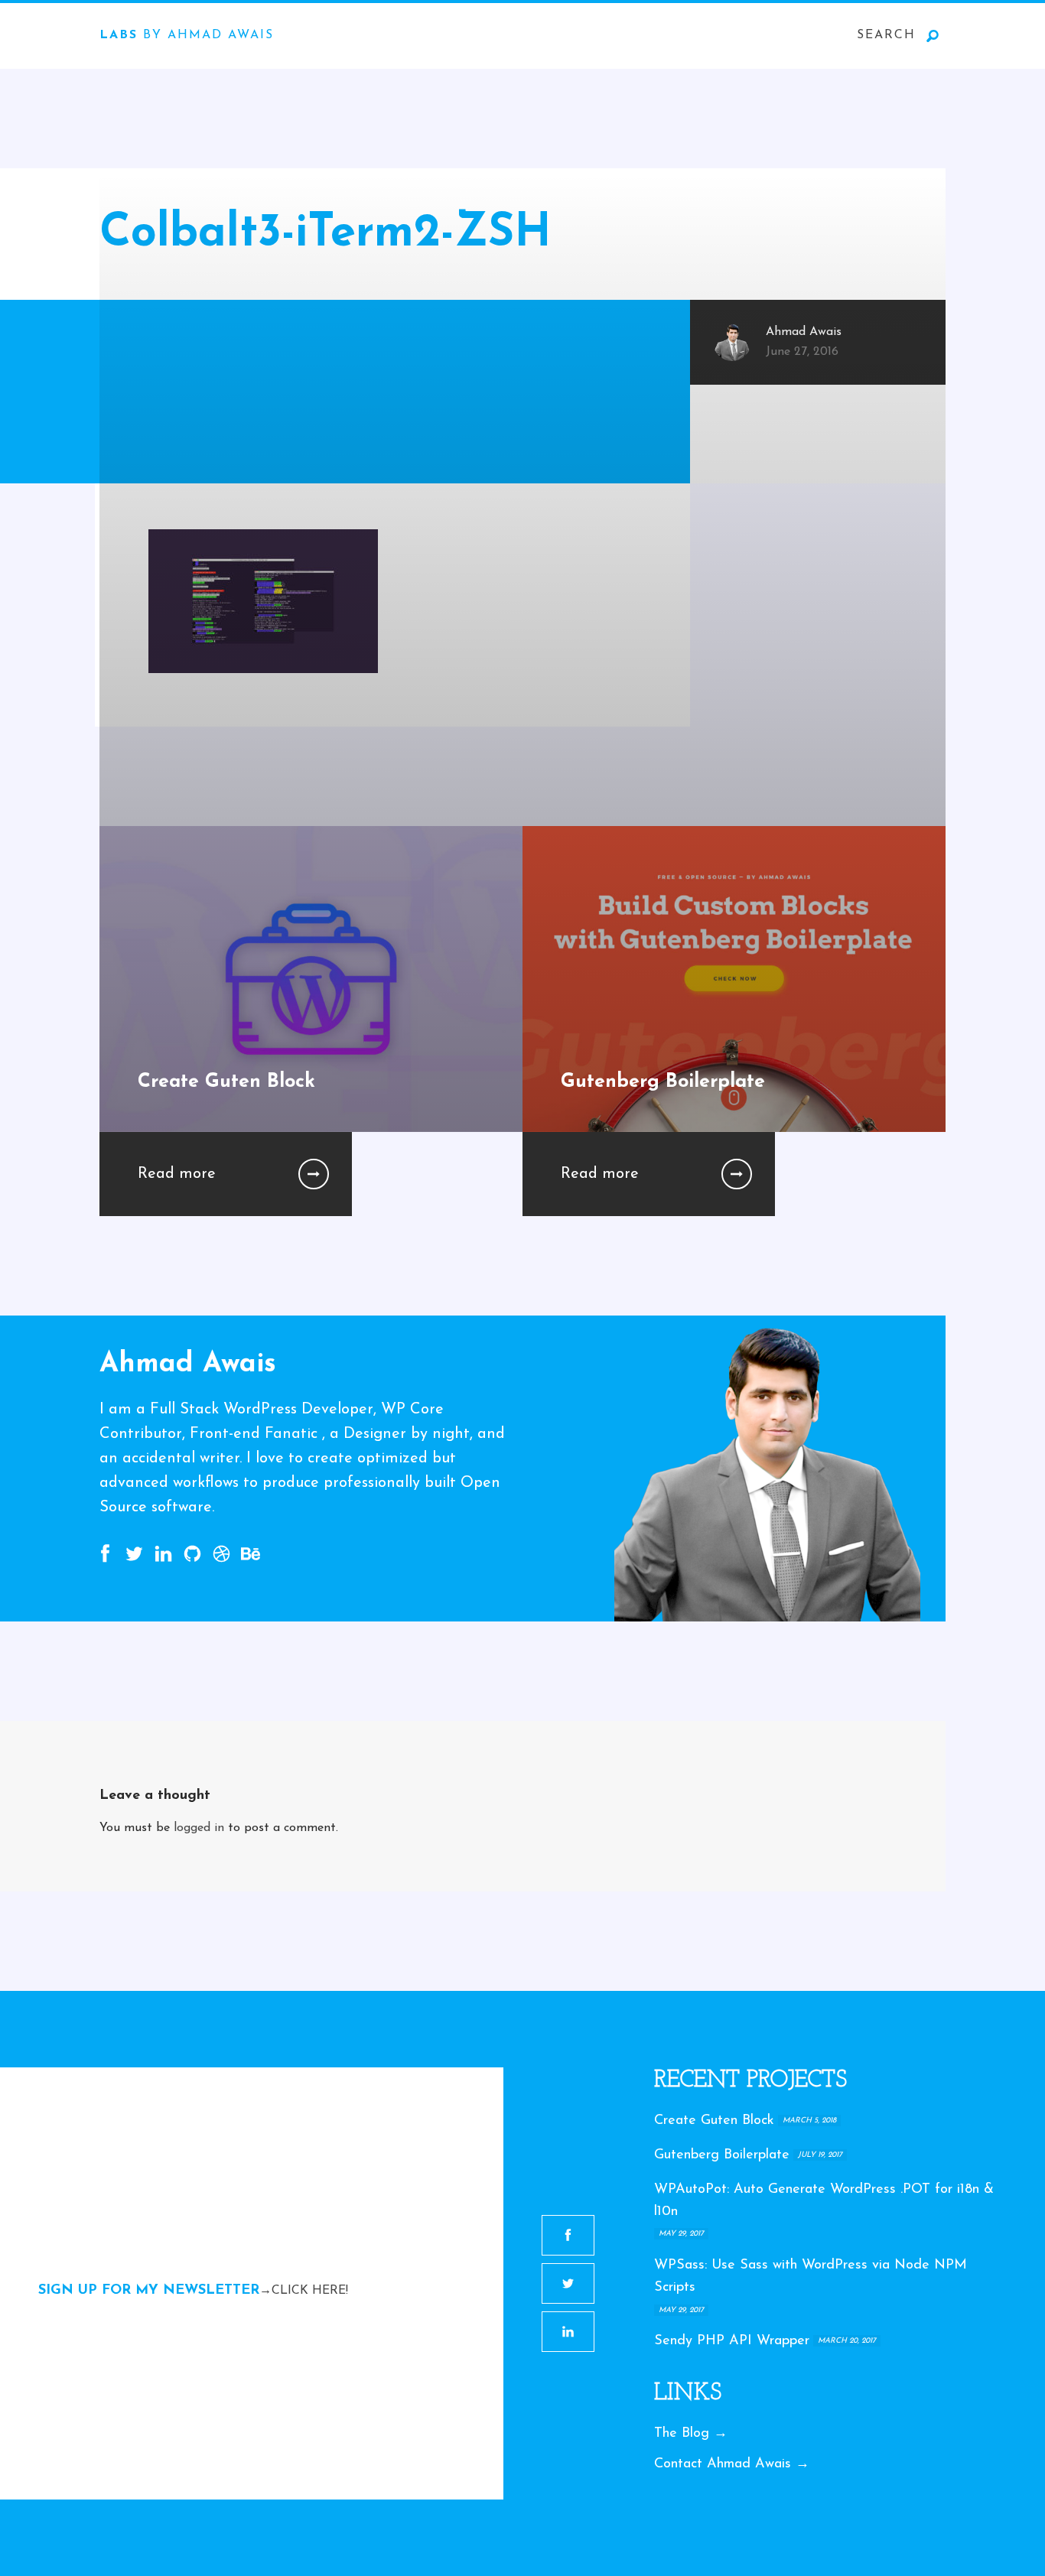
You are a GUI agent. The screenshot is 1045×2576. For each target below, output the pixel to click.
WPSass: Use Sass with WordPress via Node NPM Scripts (811, 2277)
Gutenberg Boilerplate (722, 2155)
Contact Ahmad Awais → (732, 2464)
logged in (199, 1828)
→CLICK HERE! (304, 2291)
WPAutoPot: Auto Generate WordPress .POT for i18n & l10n (824, 2201)
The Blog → (691, 2434)
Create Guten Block (714, 2121)
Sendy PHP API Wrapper (732, 2341)
